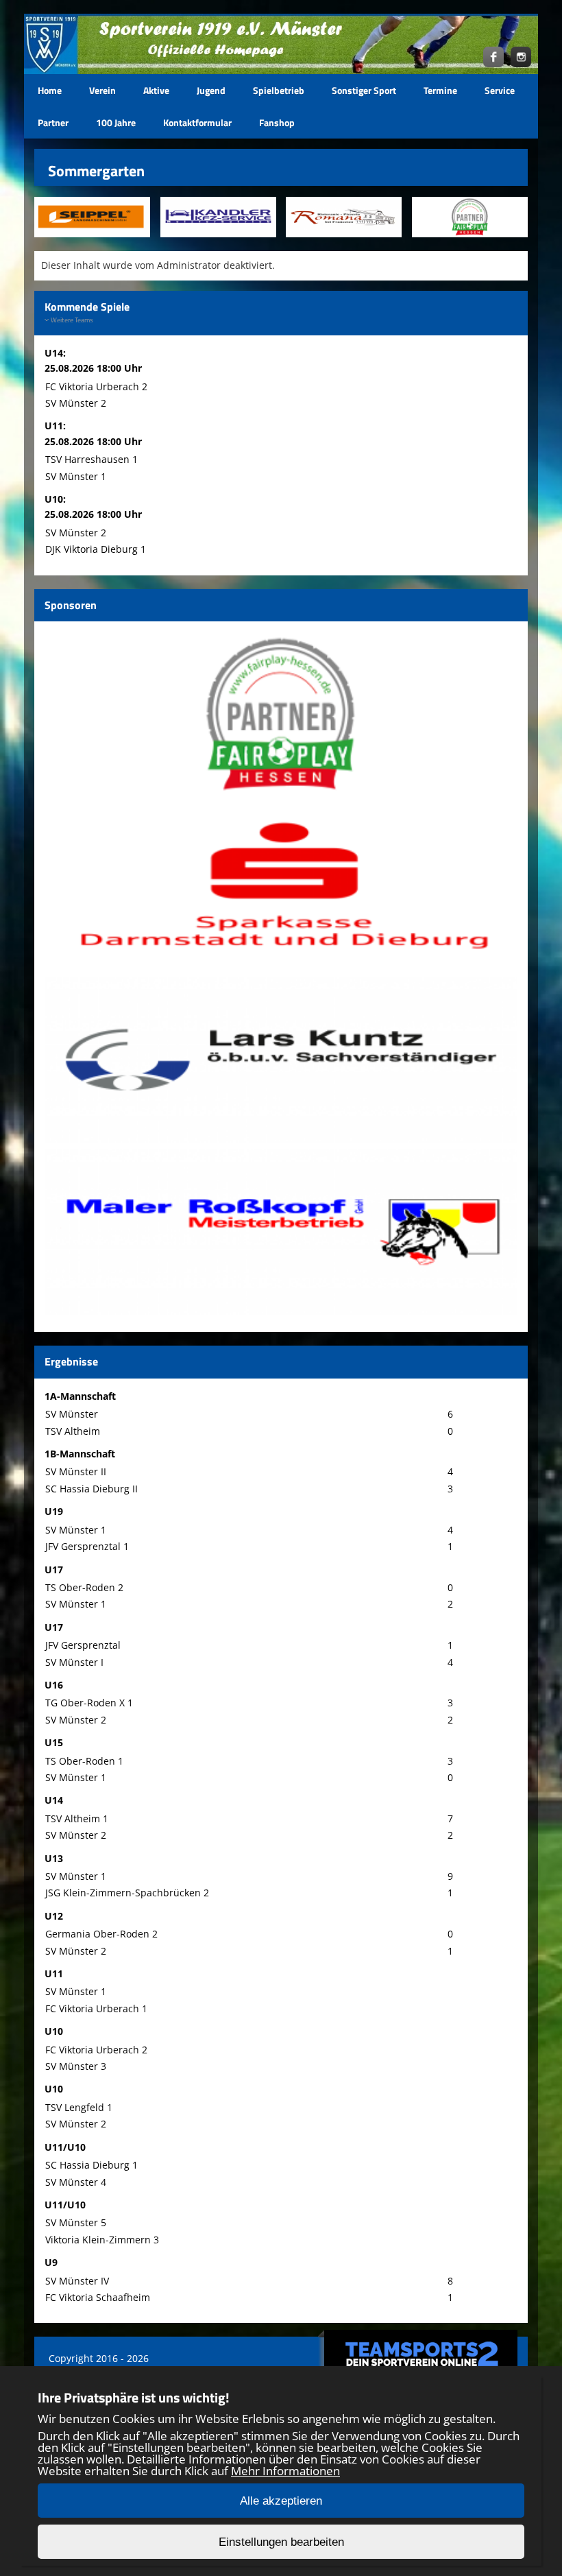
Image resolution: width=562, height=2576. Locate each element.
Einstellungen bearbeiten (281, 2542)
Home (50, 90)
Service (500, 90)
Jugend (211, 90)
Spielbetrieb (279, 90)
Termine (440, 90)
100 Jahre (116, 122)
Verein (102, 90)
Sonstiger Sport (364, 90)
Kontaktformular (197, 122)
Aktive (156, 90)
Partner (53, 122)
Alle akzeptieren (281, 2501)
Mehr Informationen (285, 2471)
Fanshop (277, 122)
